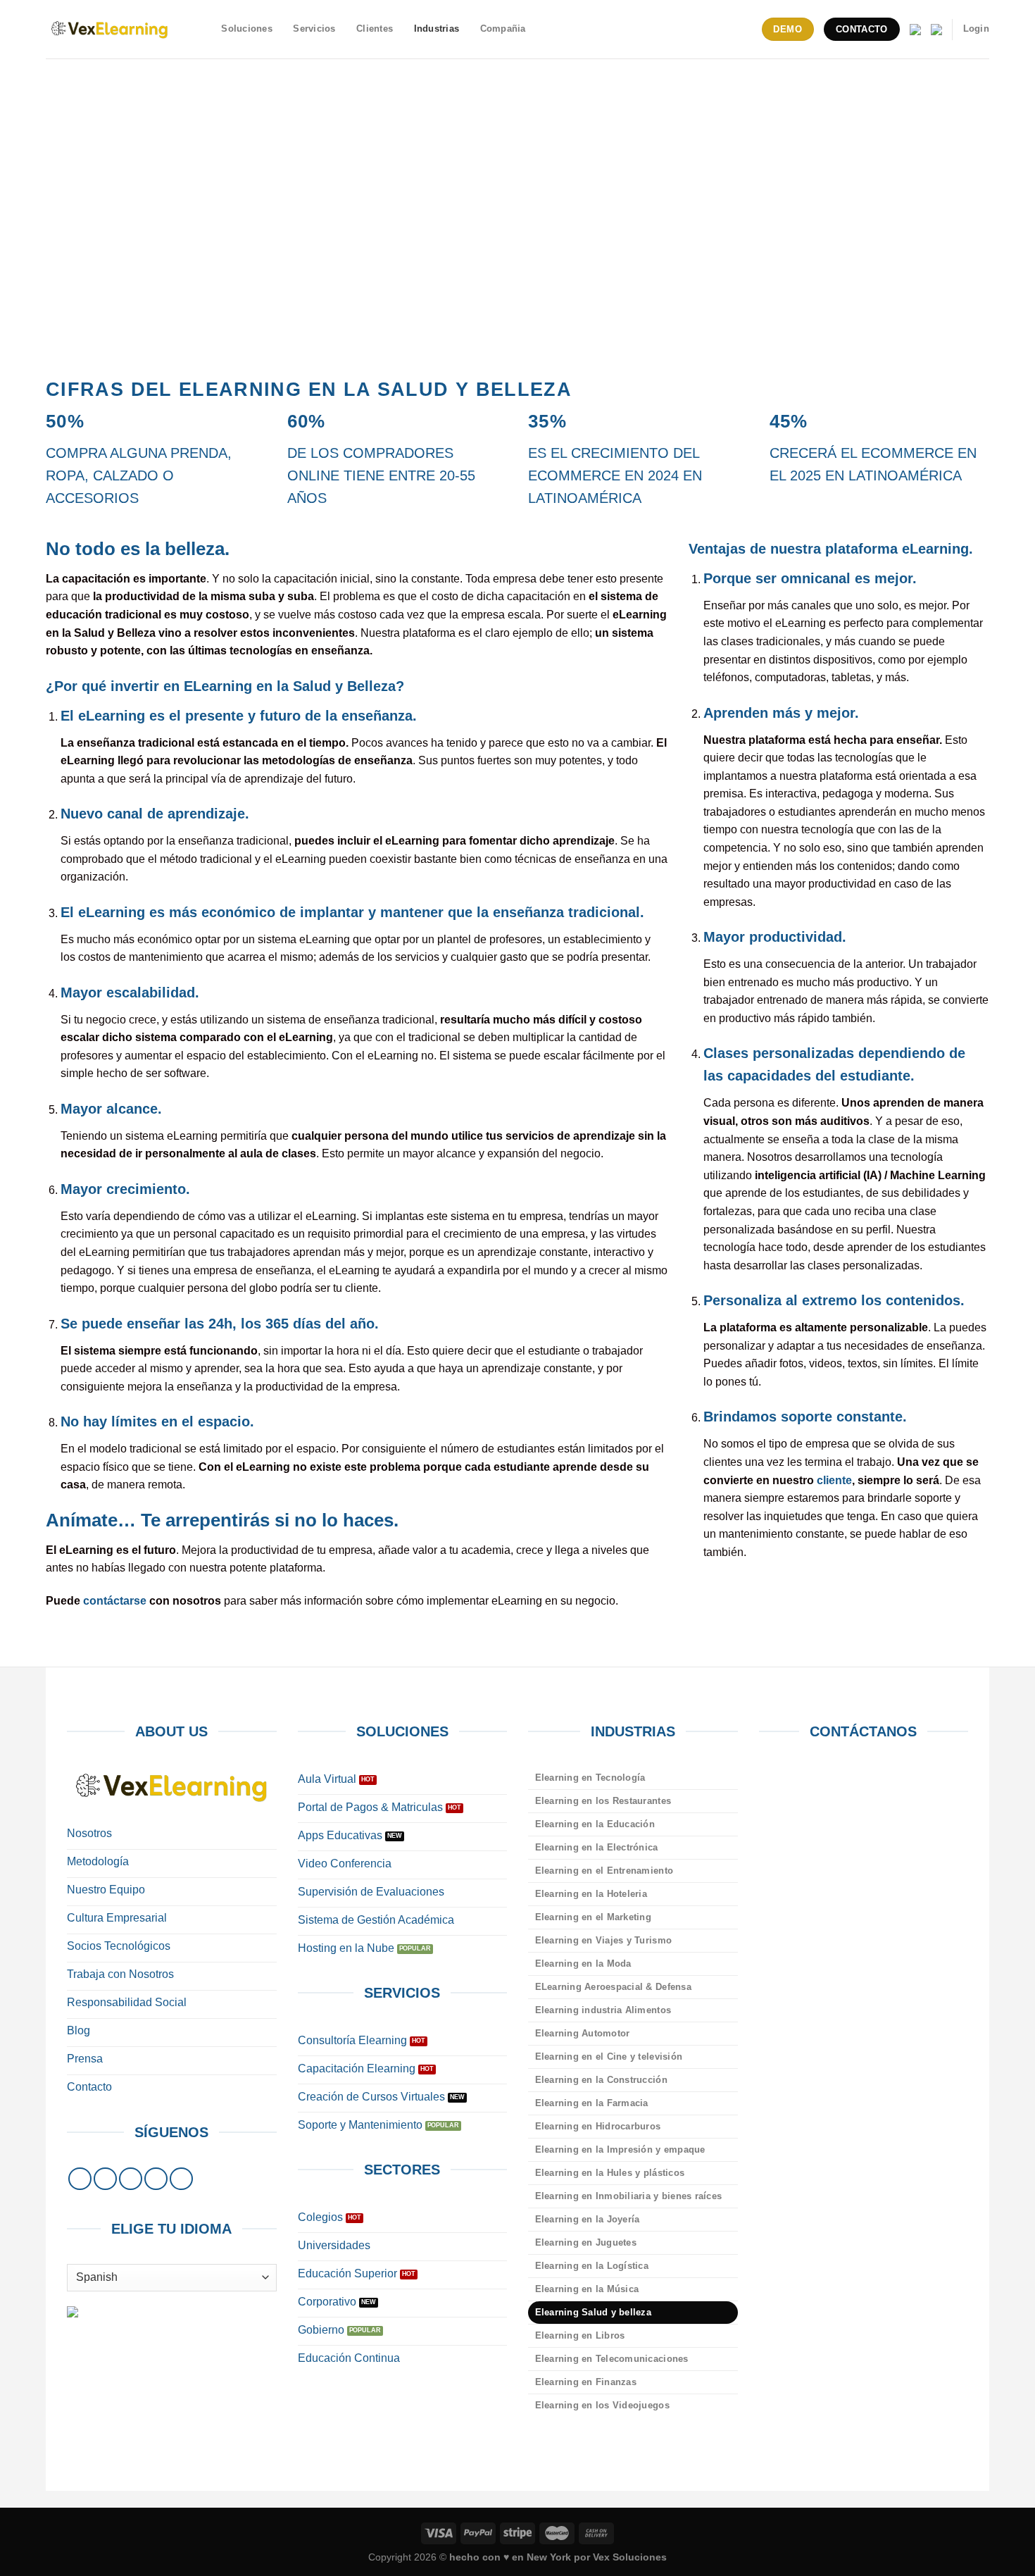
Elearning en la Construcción (601, 2080)
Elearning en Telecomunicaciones (612, 2359)
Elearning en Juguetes (586, 2242)
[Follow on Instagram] (105, 2179)
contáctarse (115, 1601)
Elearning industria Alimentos (603, 2010)
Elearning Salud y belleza (593, 2312)
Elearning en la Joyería (588, 2219)
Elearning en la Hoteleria (591, 1894)
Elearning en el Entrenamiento (604, 1871)
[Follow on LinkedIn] (156, 2179)
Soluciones (247, 29)
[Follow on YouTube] (181, 2179)
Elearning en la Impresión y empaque (620, 2149)
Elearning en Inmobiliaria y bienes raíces (629, 2196)
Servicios (314, 29)
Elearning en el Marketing (593, 1917)
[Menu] (203, 29)
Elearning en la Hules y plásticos (610, 2173)
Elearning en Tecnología (590, 1778)
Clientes (375, 29)
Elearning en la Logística (592, 2266)
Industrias (437, 29)
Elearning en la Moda (583, 1964)
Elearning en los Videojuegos (602, 2405)
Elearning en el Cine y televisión (609, 2057)
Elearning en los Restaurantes (603, 1801)
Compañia (503, 29)
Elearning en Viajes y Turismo (603, 1940)
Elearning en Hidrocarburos (598, 2126)
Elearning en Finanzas (586, 2382)
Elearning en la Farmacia (592, 2103)
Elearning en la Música (587, 2289)
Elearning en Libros (580, 2335)
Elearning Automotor (583, 2033)
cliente (834, 1480)
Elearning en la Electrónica (597, 1847)
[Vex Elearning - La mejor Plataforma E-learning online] (109, 29)
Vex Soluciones (630, 2557)
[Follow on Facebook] (80, 2179)
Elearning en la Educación (595, 1824)
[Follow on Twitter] (131, 2179)
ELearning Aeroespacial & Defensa (613, 1987)
